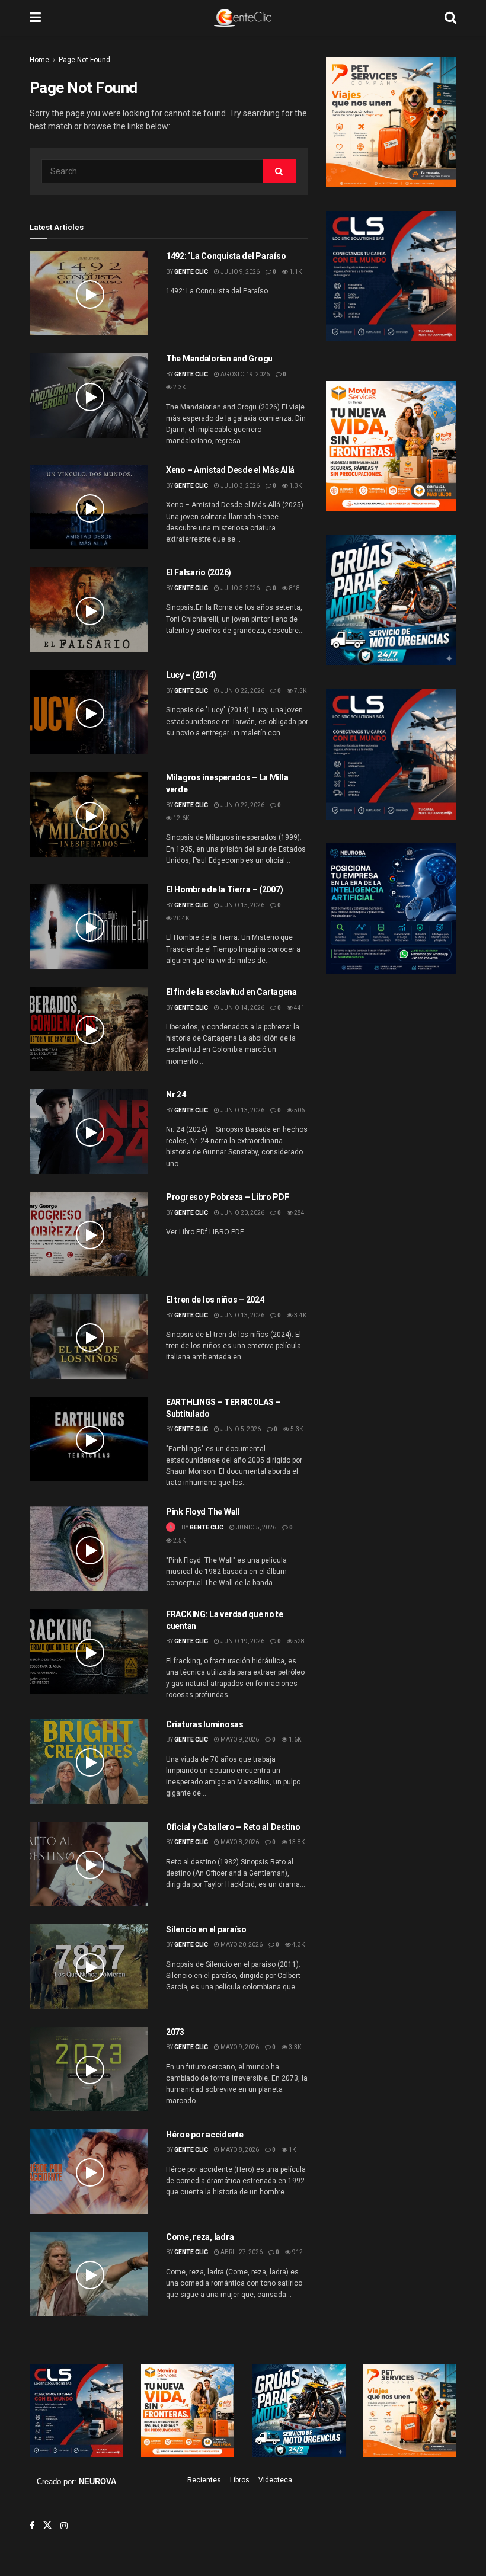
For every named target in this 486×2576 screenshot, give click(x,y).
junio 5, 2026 (240, 1429)
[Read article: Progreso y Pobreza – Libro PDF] (89, 1234)
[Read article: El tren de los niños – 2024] (89, 1337)
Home (39, 60)
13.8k (296, 1842)
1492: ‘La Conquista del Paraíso (226, 256)
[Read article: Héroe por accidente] (89, 2172)
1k (292, 2150)
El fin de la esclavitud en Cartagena (231, 992)
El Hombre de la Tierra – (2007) (224, 889)
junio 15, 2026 (242, 905)
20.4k (180, 918)
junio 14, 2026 (242, 1008)
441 (299, 1008)
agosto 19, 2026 (244, 374)
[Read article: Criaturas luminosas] (89, 1761)
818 (294, 588)
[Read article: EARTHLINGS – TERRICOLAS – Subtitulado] (89, 1439)
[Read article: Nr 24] (89, 1132)
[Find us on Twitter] (47, 2526)
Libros (240, 2480)
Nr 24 (176, 1095)
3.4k (300, 1315)
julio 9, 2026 (239, 272)
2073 (175, 2032)
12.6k (180, 818)
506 (299, 1110)
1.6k (294, 1740)
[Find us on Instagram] (64, 2526)
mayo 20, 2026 (241, 1945)
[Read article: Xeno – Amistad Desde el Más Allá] (89, 507)
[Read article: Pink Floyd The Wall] (89, 1549)
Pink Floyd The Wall (203, 1512)
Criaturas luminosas (205, 1724)
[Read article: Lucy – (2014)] (89, 712)
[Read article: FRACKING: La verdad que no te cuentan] (89, 1651)
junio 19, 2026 (242, 1641)
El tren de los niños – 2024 (215, 1300)
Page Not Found (84, 60)
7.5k (300, 691)
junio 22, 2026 (242, 691)
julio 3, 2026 (239, 486)
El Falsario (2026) (199, 572)
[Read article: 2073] (89, 2069)
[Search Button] (450, 18)
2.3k (179, 387)
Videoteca (275, 2480)
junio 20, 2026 (242, 1213)
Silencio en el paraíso (206, 1929)
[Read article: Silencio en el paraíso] (89, 1967)
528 (299, 1641)
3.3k (294, 2047)
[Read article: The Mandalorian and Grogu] (89, 396)
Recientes (204, 2480)
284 (299, 1213)
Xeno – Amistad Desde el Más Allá (230, 470)
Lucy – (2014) (191, 675)
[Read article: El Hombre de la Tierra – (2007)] (89, 927)
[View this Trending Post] (171, 1527)
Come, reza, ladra (200, 2237)
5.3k (296, 1429)
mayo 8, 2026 (239, 1842)
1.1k (295, 272)
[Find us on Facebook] (32, 2526)
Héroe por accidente (205, 2135)
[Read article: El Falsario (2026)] (89, 609)
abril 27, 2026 (241, 2252)
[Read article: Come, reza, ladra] (89, 2274)
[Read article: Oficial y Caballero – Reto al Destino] (89, 1864)
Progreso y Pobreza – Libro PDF (228, 1197)
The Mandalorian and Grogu (219, 359)
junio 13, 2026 (242, 1110)
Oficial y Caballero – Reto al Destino (233, 1827)
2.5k (179, 1540)
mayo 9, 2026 (239, 1740)
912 (297, 2252)
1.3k (295, 486)
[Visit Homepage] (243, 18)
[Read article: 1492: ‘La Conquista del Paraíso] (89, 293)
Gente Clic (191, 272)
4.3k (298, 1945)
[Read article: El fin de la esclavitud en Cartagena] (89, 1029)
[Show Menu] (35, 18)
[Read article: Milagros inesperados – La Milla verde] (89, 815)
